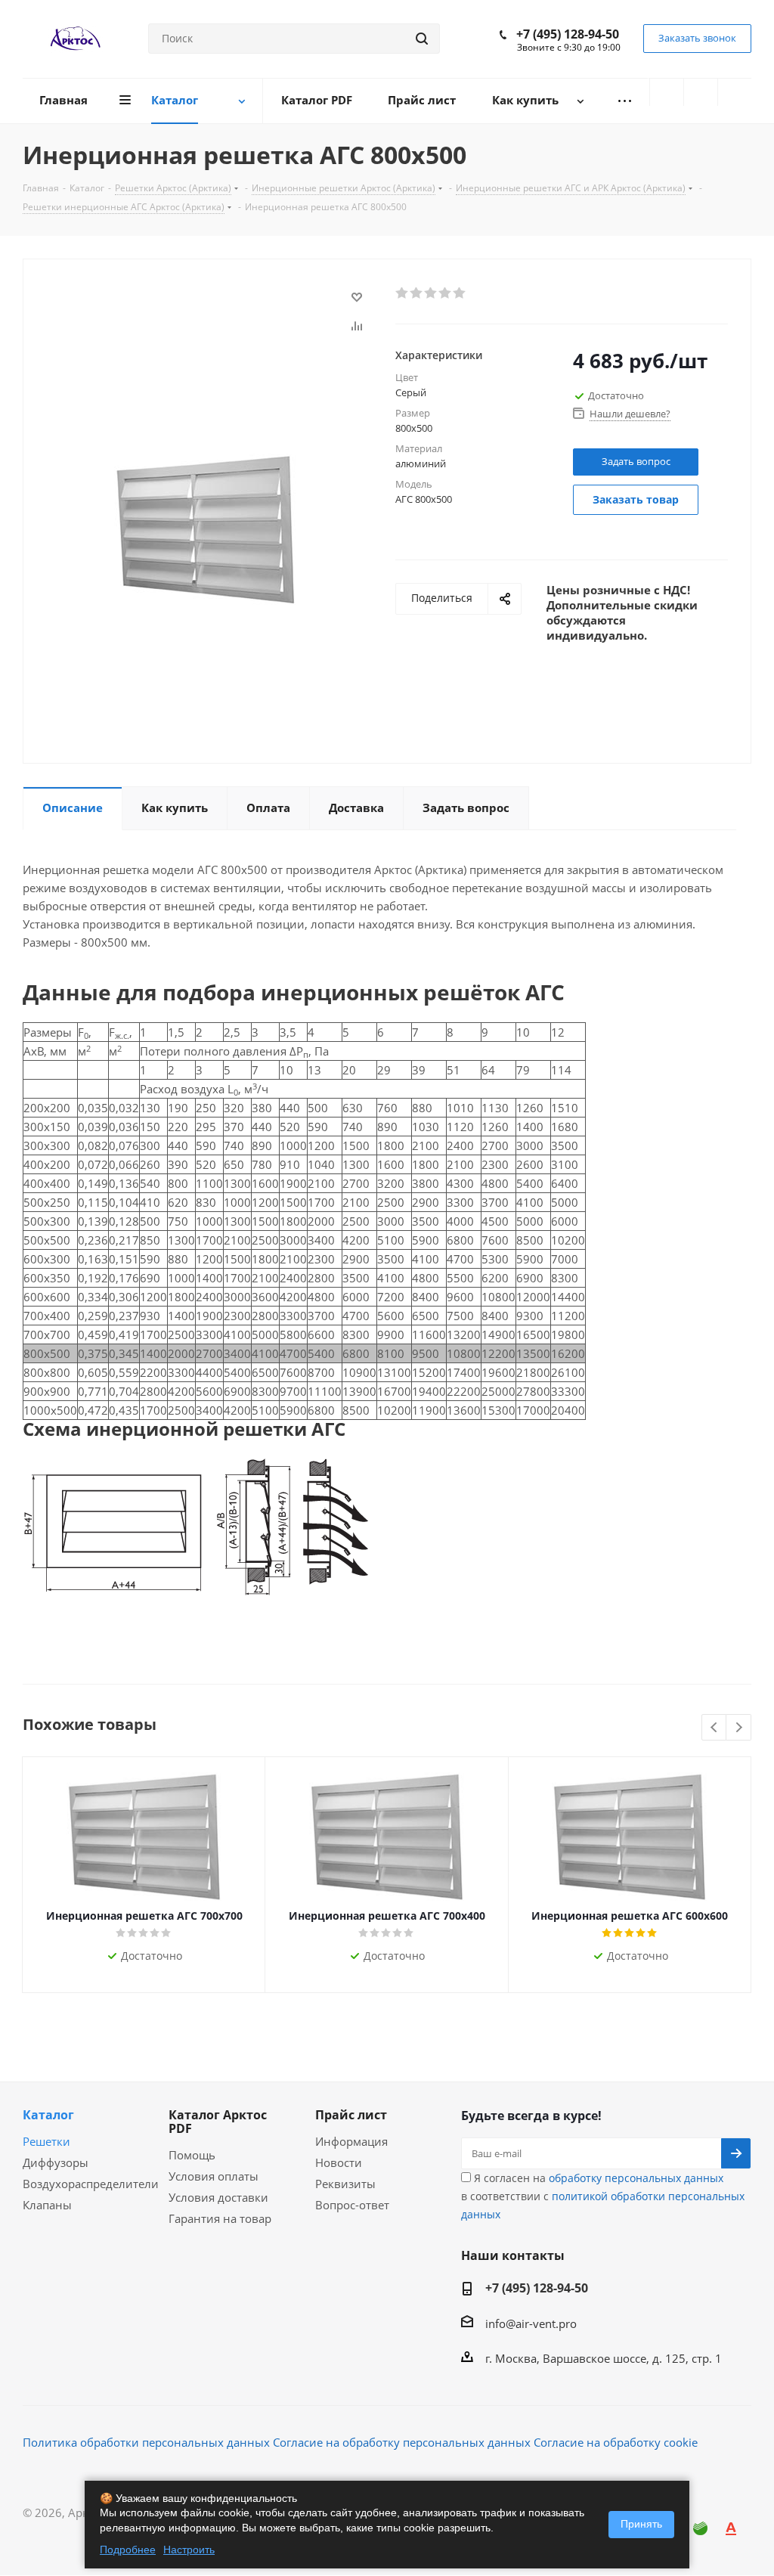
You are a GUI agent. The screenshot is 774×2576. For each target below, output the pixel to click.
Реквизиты (345, 2184)
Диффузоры (56, 2162)
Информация (351, 2141)
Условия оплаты (214, 2176)
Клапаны (47, 2205)
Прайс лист (351, 2115)
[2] (417, 293)
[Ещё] (624, 101)
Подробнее (128, 2550)
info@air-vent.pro (531, 2323)
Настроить (189, 2550)
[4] (446, 293)
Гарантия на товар (220, 2218)
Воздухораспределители (91, 2184)
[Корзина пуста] (735, 92)
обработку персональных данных (636, 2178)
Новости (339, 2162)
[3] (431, 293)
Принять (641, 2524)
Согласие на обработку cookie (616, 2442)
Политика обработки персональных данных (146, 2442)
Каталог (48, 2115)
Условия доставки (218, 2197)
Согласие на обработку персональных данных (402, 2442)
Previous (715, 1728)
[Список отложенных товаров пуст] (701, 92)
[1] (402, 293)
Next (739, 1728)
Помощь (192, 2155)
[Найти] (422, 39)
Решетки (46, 2141)
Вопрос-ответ (352, 2205)
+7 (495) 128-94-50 (568, 34)
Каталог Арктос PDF (218, 2122)
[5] (460, 293)
